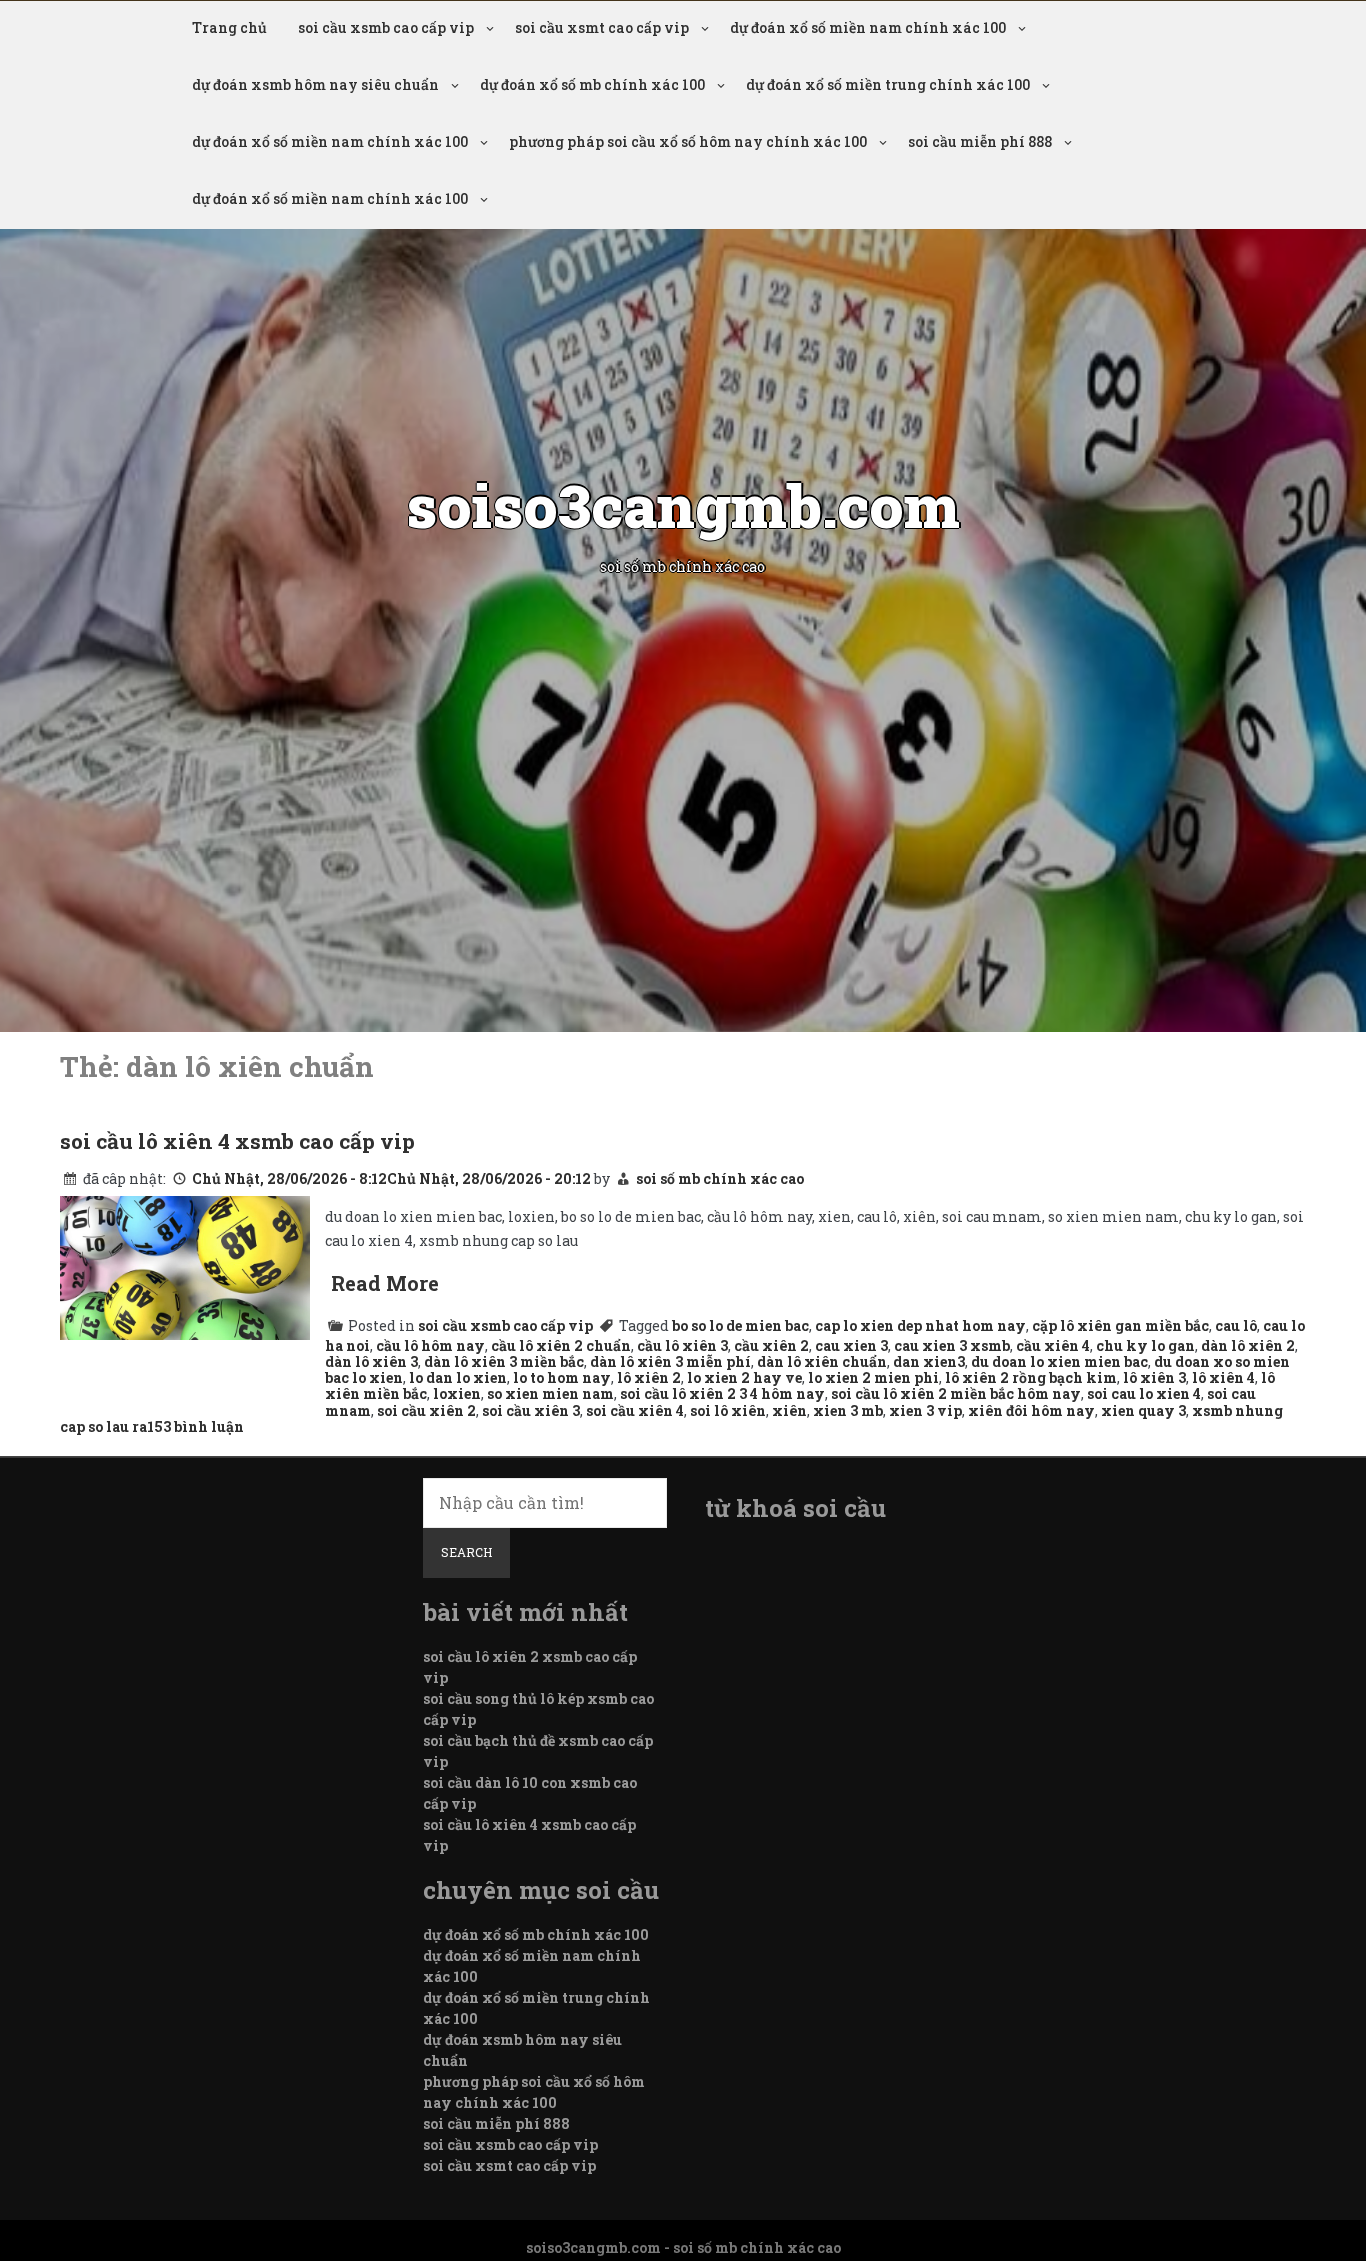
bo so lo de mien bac (740, 1325)
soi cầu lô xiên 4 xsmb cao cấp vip (237, 1141)
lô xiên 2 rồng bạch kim (1031, 1377)
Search (466, 1552)
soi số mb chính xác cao (720, 1178)
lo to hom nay (562, 1377)
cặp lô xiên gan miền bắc (1120, 1325)
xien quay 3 (1143, 1410)
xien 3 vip (925, 1410)
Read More (385, 1283)
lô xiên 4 (1223, 1377)
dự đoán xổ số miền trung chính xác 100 (888, 84)
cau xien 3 (851, 1345)
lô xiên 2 (649, 1377)
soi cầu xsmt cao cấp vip (602, 27)
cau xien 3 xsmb (952, 1345)
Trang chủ (229, 27)
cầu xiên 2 (771, 1345)
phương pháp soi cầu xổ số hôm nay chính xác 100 (688, 141)
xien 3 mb (848, 1410)
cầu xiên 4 (1053, 1345)
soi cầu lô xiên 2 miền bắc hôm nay (956, 1393)
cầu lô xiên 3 (682, 1345)
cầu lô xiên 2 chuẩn (561, 1345)
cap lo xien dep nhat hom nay (920, 1325)
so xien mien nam (550, 1393)
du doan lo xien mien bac (1059, 1361)
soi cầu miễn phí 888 (980, 141)
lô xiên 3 (1154, 1377)
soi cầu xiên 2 (426, 1410)
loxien (457, 1393)
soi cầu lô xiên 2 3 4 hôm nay (722, 1393)
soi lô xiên (728, 1410)
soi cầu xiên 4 (635, 1410)
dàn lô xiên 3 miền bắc (504, 1361)
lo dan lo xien (458, 1377)
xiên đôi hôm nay (1031, 1410)
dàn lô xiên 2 (1248, 1345)
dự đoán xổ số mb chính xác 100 (592, 84)
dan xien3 (929, 1361)
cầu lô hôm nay (430, 1345)
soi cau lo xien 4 (1144, 1393)
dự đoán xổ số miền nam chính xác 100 (868, 27)
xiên (789, 1410)
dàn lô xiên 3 (371, 1361)
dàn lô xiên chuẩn (822, 1361)
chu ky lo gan (1145, 1345)
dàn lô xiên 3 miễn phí (670, 1361)
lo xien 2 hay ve (744, 1377)
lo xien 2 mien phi (873, 1377)
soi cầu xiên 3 (531, 1410)
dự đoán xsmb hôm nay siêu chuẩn (315, 84)
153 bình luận (195, 1426)
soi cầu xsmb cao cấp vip (386, 27)
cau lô (1236, 1325)
